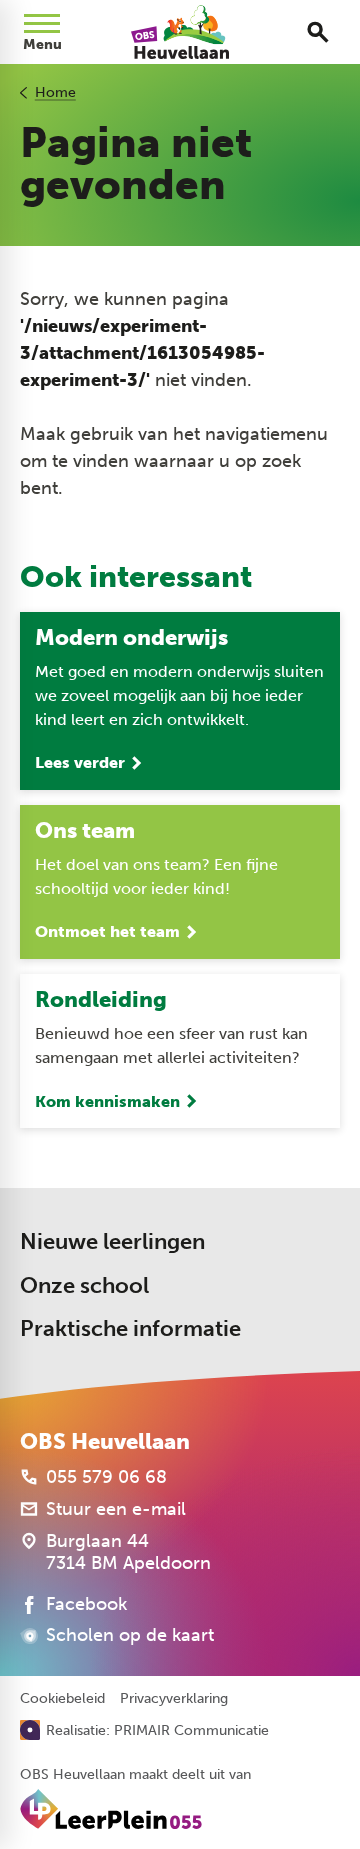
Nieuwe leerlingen (112, 1241)
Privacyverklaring (174, 1699)
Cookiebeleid (62, 1699)
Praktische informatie (130, 1328)
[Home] (180, 32)
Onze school (84, 1285)
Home (55, 92)
